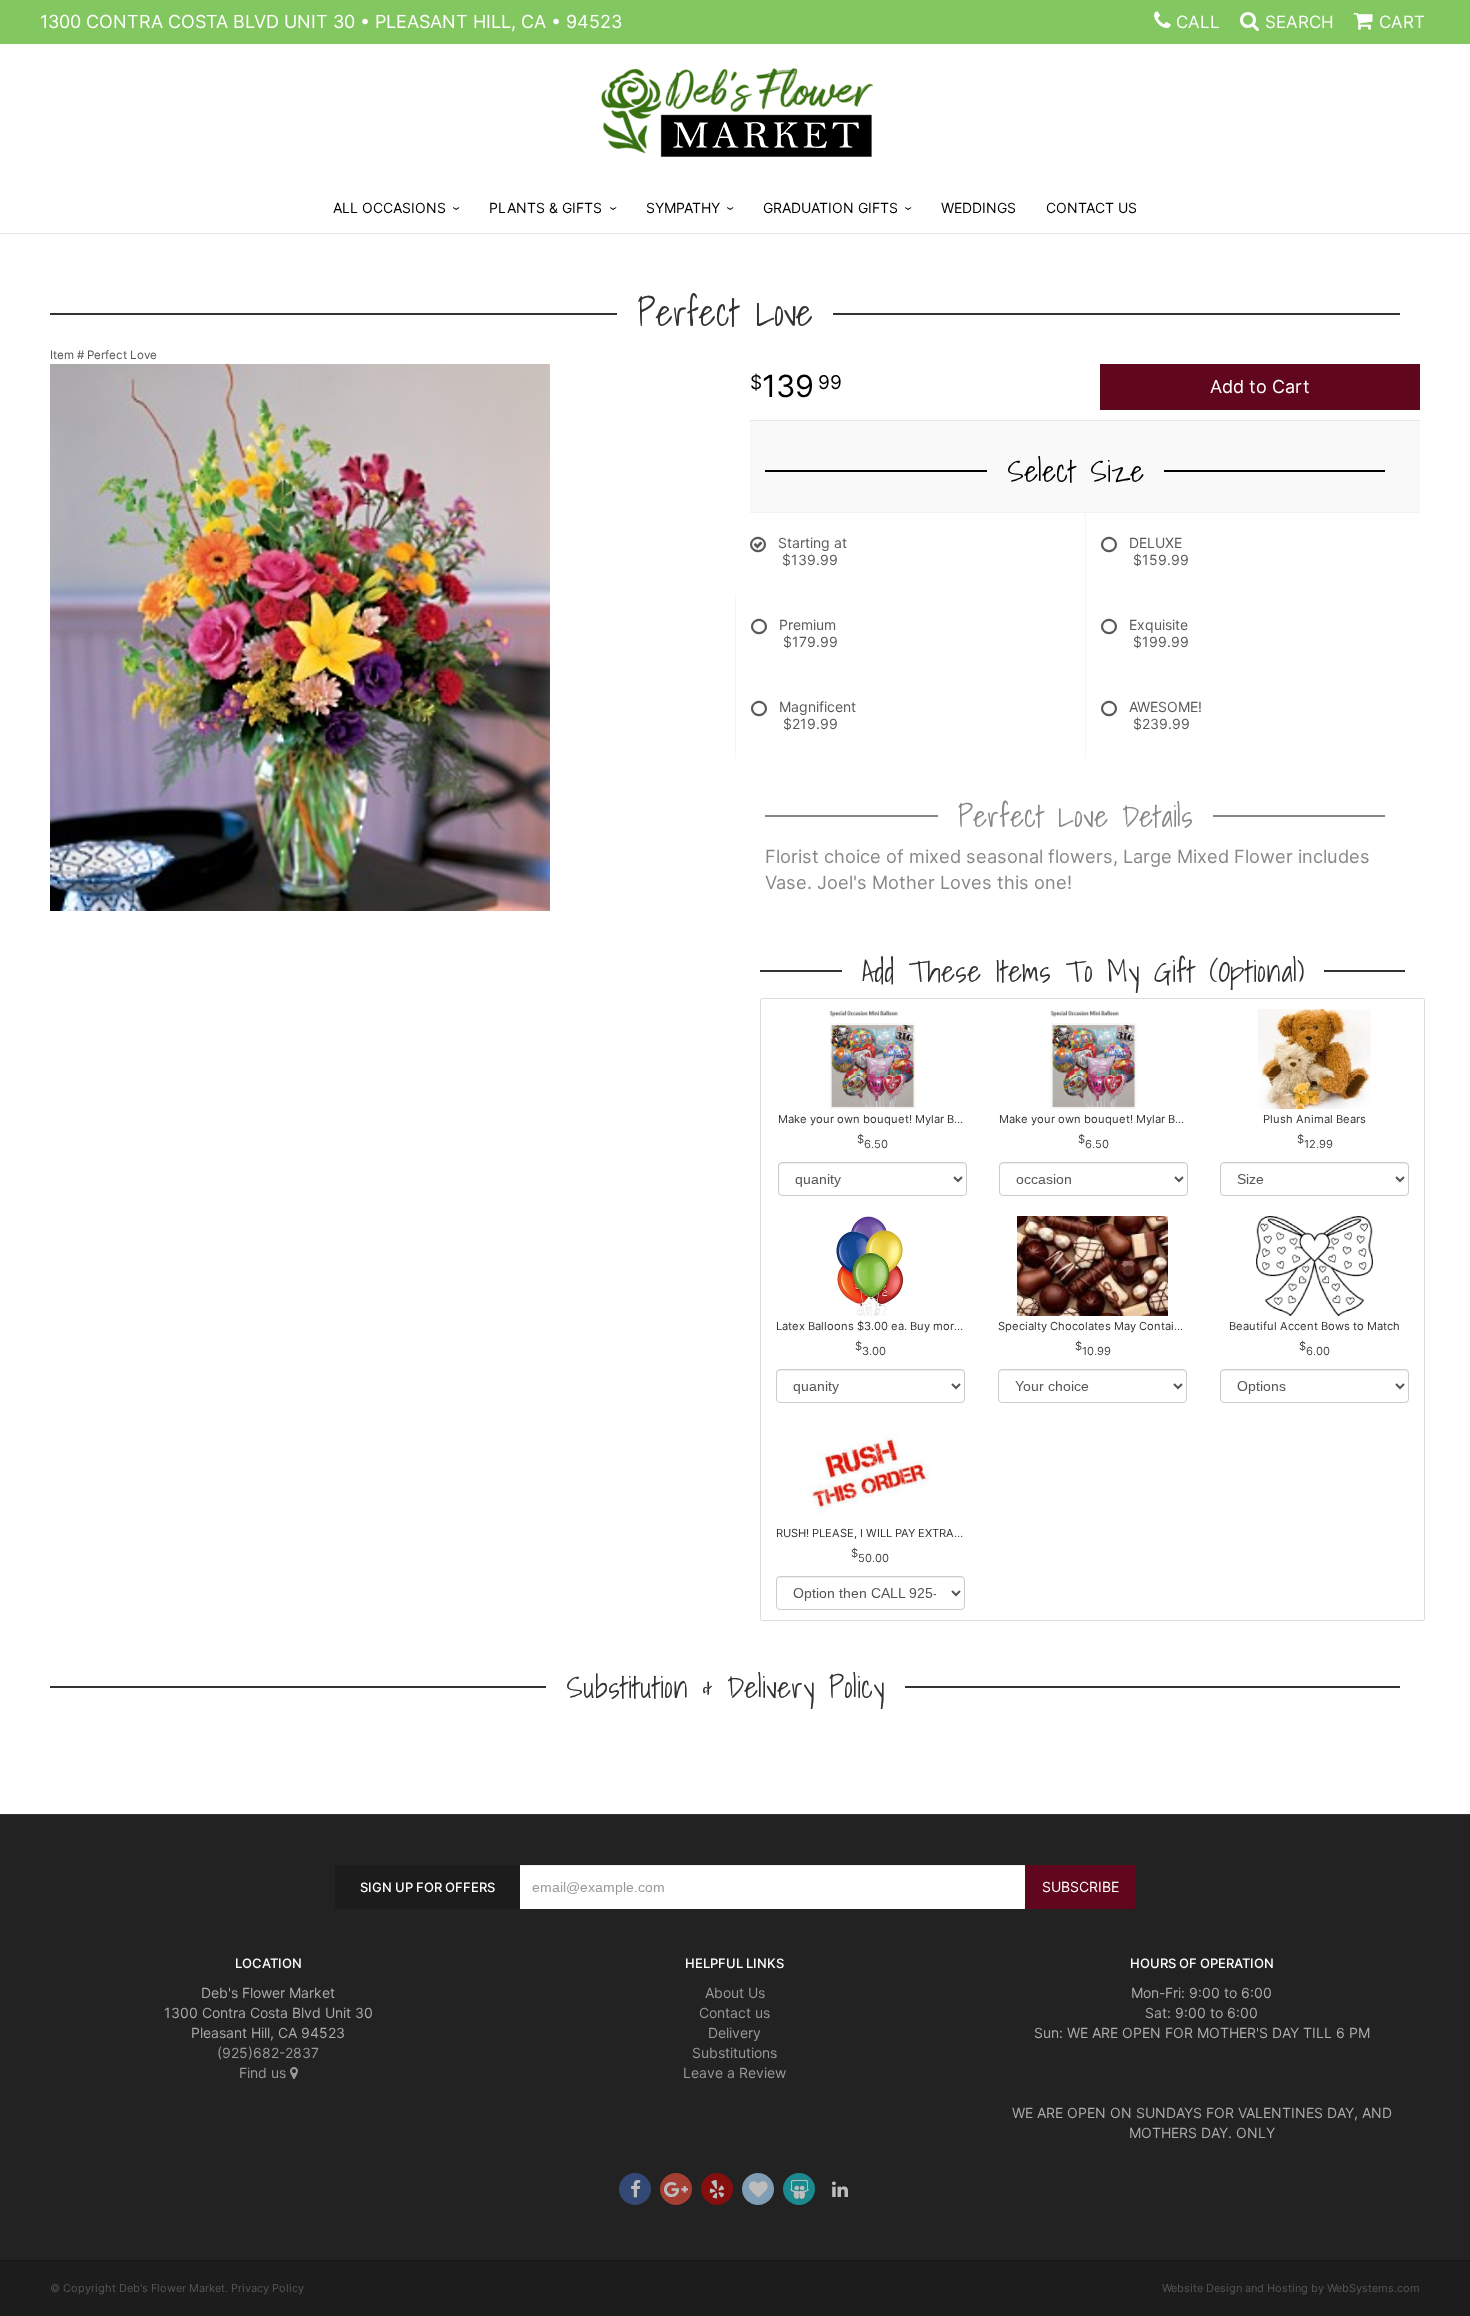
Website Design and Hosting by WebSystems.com (1291, 2288)
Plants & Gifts (545, 207)
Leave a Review (734, 2072)
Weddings (978, 207)
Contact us (734, 2012)
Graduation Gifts (830, 207)
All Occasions (389, 207)
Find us (264, 2072)
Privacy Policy (267, 2288)
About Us (735, 1992)
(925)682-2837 (268, 2052)
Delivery (734, 2032)
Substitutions (734, 2052)
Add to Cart (1260, 386)
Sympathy (683, 207)
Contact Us (1091, 207)
